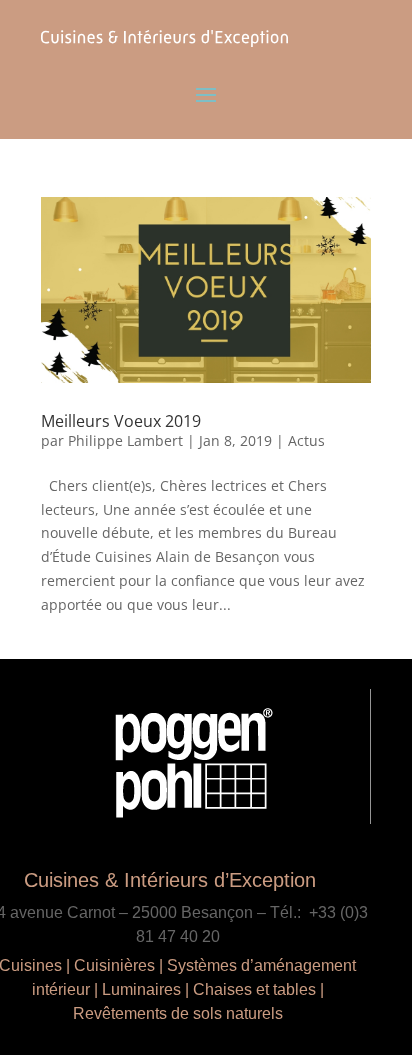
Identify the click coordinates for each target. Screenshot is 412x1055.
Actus (306, 440)
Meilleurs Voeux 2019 (121, 421)
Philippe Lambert (125, 440)
